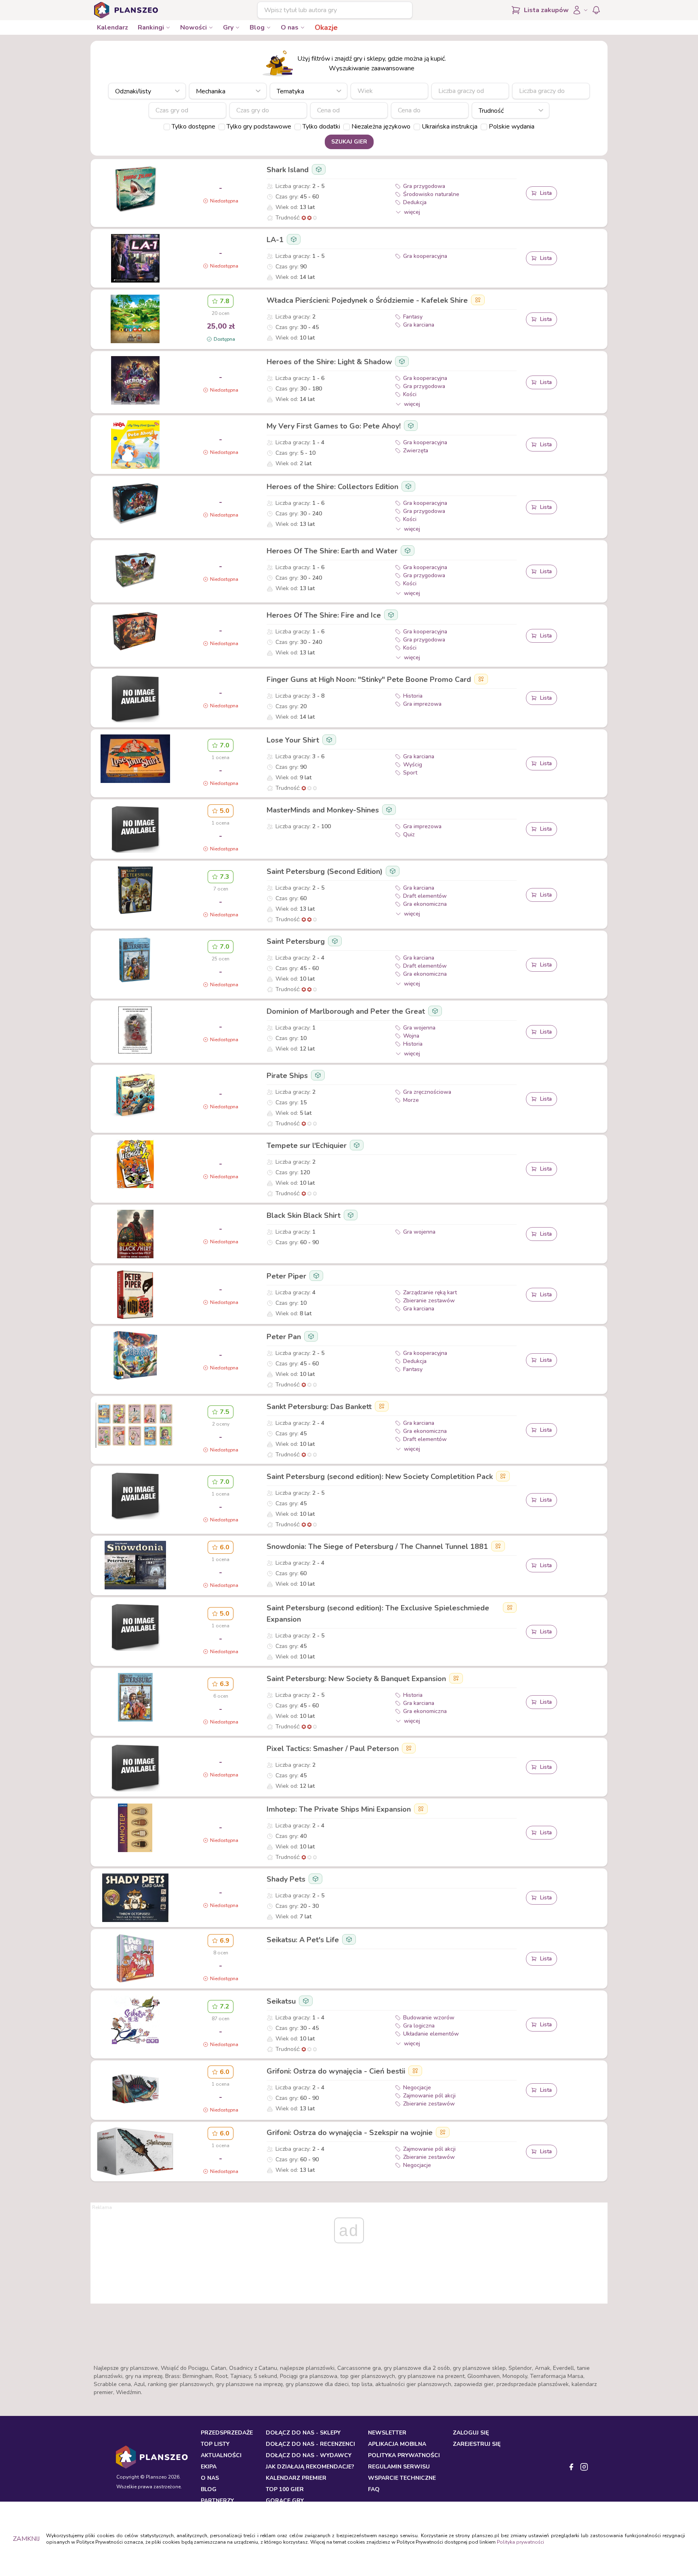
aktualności (221, 2455)
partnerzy (217, 2501)
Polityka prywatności (520, 2542)
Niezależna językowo (381, 127)
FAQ (374, 2489)
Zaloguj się (471, 2433)
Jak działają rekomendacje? (310, 2467)
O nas (290, 27)
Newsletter (387, 2433)
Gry (228, 27)
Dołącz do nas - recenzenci (310, 2444)
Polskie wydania (512, 127)
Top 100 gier (285, 2489)
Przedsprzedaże (227, 2433)
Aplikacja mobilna (397, 2444)
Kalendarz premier (296, 2478)
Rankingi (151, 27)
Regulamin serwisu (399, 2467)
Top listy (215, 2444)
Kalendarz (112, 27)
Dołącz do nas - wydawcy (309, 2455)
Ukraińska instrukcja (450, 127)
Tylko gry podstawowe (259, 127)
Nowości (193, 27)
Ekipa (209, 2467)
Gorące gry (285, 2501)
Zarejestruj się (477, 2444)
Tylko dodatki (321, 127)
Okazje (326, 27)
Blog (257, 27)
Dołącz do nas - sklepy (303, 2433)
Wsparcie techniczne (402, 2478)
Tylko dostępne (193, 127)
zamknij (26, 2539)
